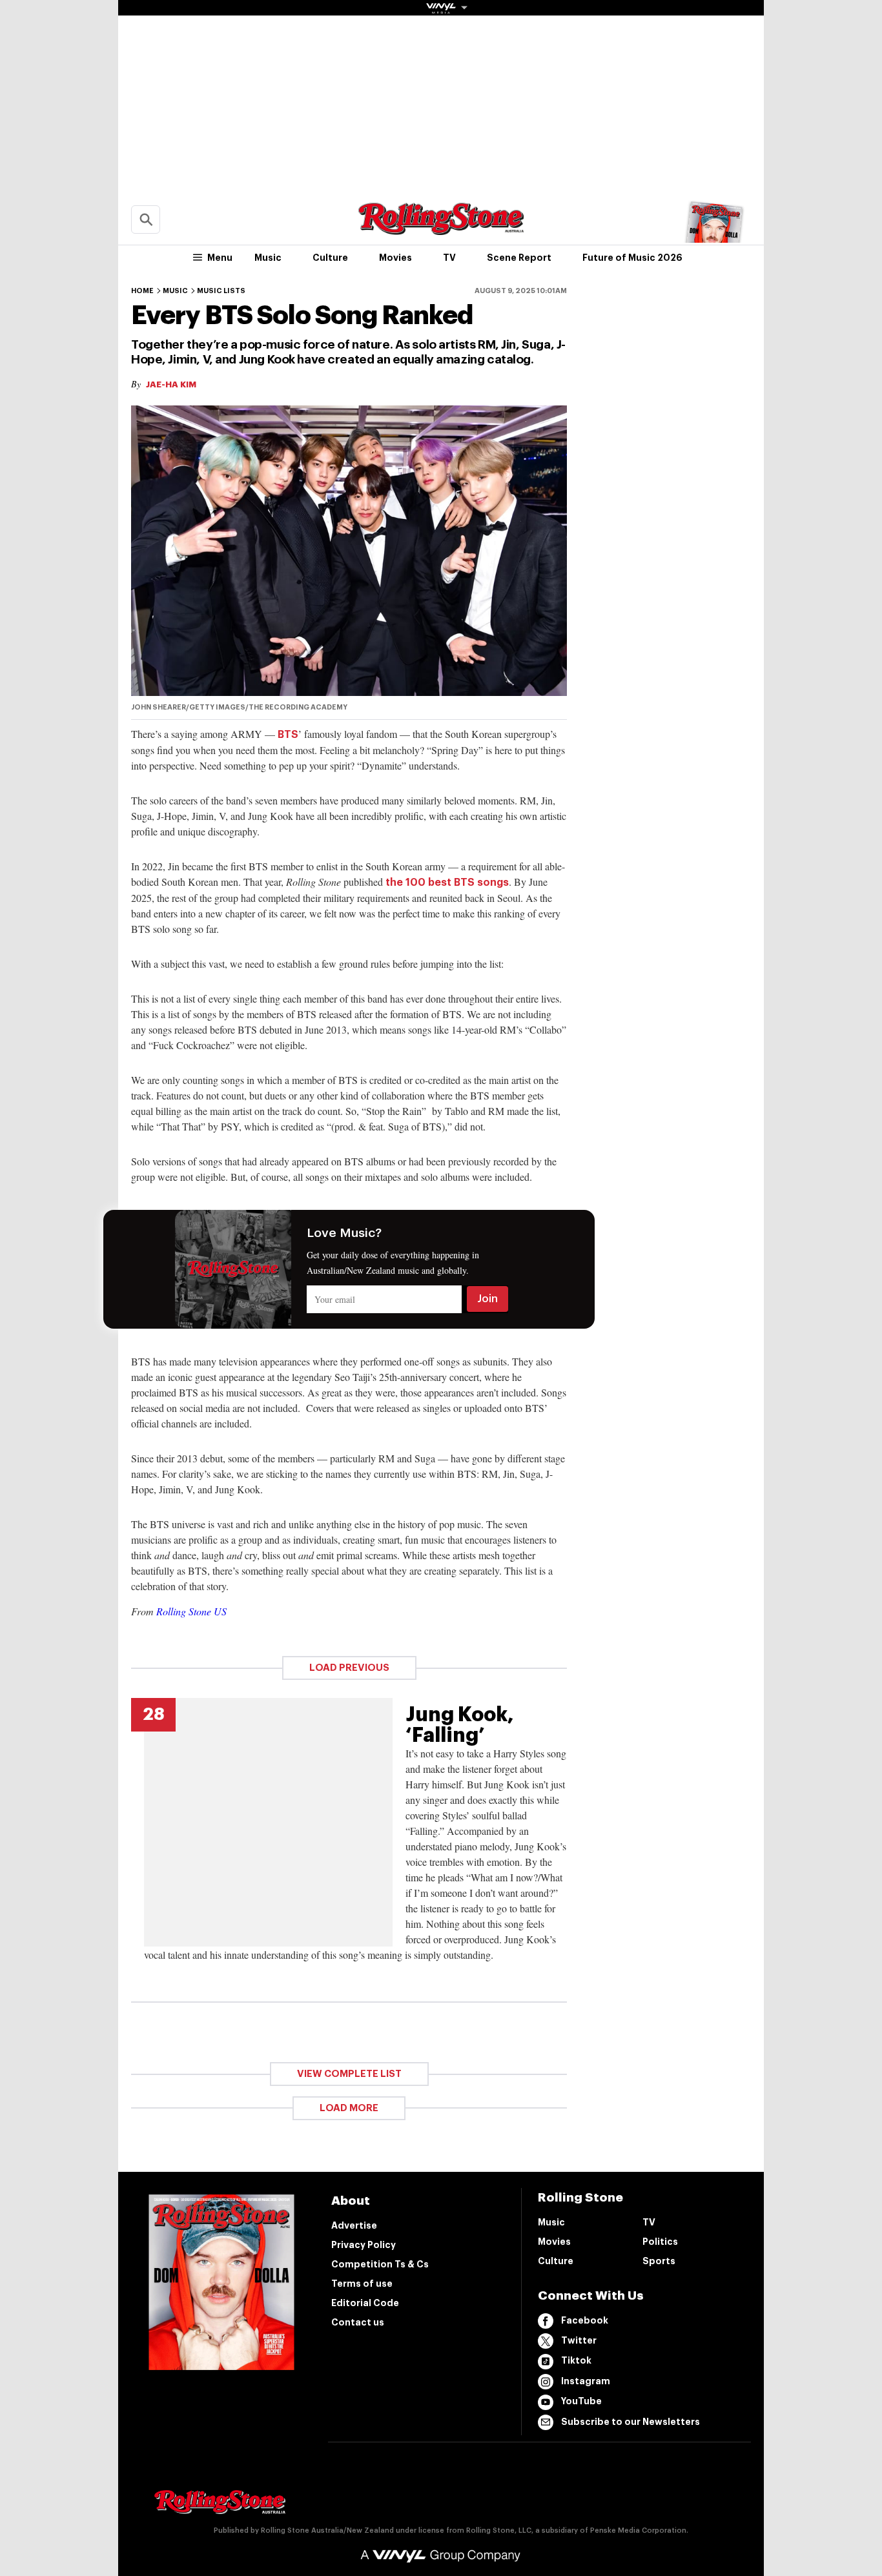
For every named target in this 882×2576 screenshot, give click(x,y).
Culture (330, 258)
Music (268, 258)
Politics (660, 2242)
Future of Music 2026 (632, 258)
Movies (395, 258)
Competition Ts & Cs (380, 2264)
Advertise (354, 2225)
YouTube (581, 2401)
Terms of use (362, 2284)
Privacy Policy (364, 2245)
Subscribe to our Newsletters (631, 2422)
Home (142, 291)
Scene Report (519, 258)
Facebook (585, 2320)
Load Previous (349, 1668)
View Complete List (349, 2074)
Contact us (358, 2322)
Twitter (579, 2340)
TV (449, 258)
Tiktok (576, 2360)
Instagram (586, 2381)
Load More (349, 2108)
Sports (659, 2261)
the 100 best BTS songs (447, 883)
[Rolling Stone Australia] (441, 229)
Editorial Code (365, 2303)
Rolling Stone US (191, 1611)
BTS (288, 735)
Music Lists (221, 291)
